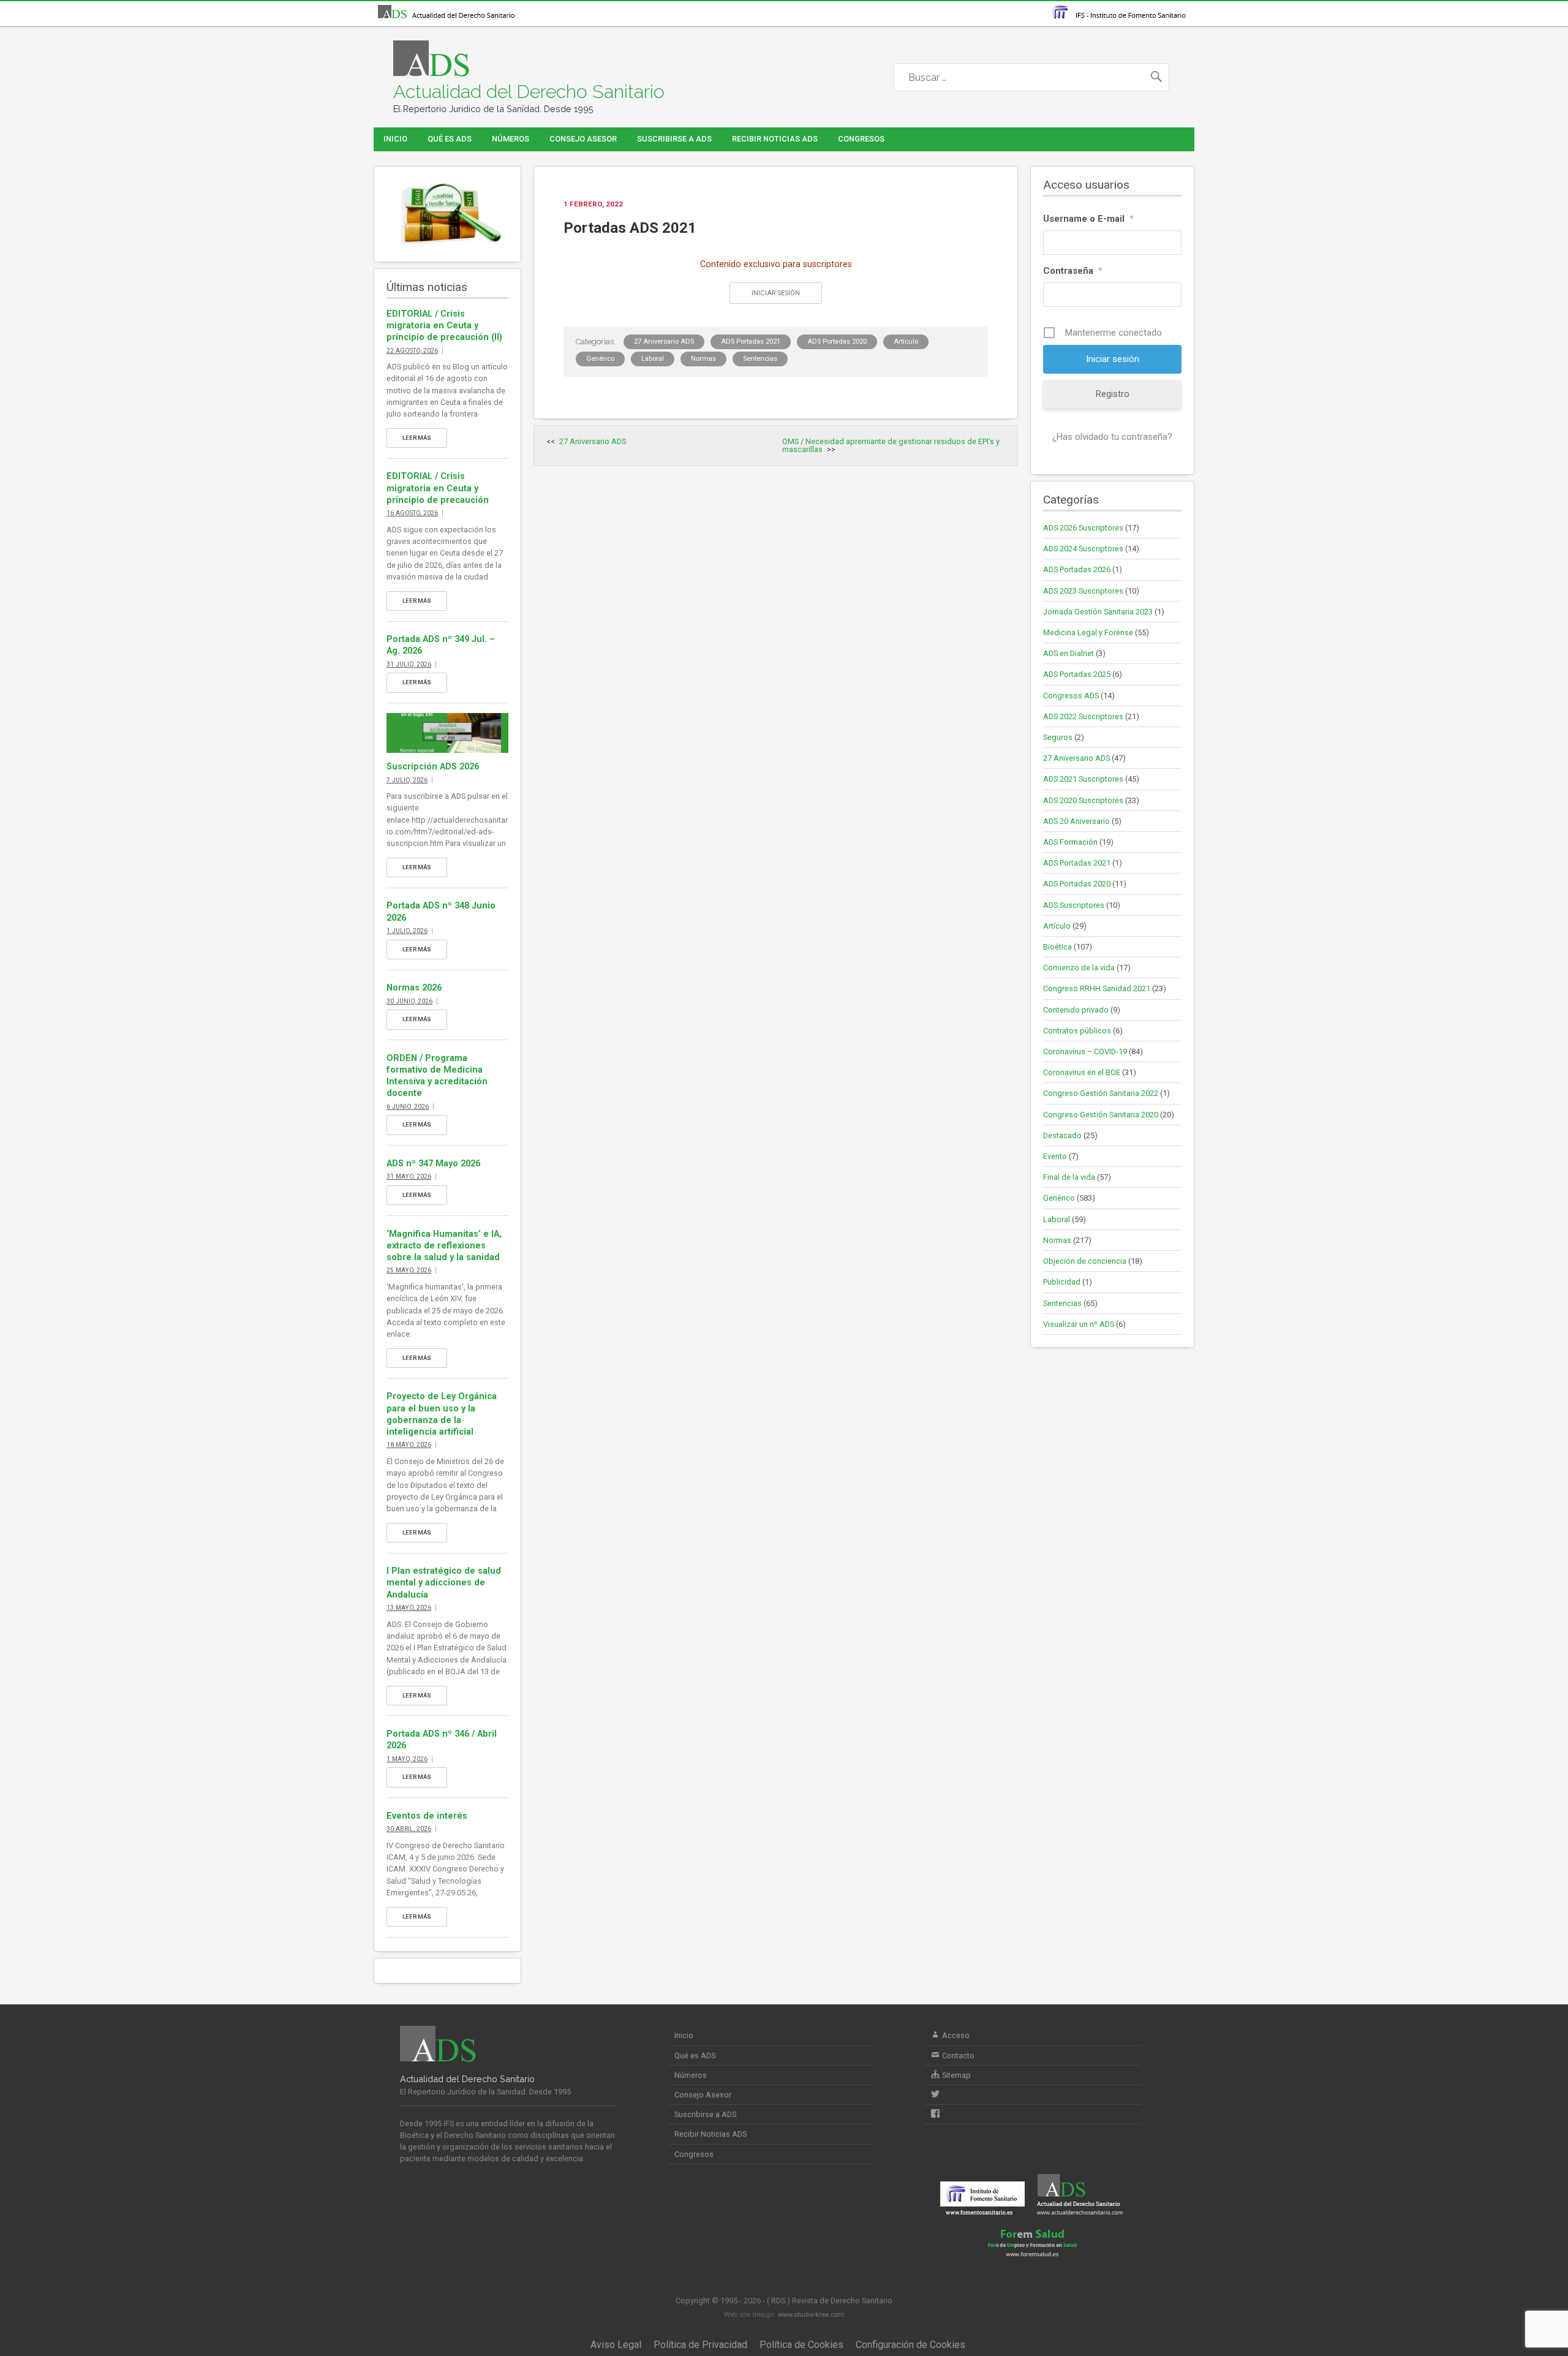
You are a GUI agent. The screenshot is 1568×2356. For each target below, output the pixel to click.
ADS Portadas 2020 (837, 342)
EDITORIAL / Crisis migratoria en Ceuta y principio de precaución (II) (444, 326)
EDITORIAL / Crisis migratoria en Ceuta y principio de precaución (438, 488)
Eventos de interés (427, 1816)
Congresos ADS (1071, 696)
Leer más (417, 438)
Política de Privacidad (700, 2345)
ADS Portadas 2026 (1077, 569)
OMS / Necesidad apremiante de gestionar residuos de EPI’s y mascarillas (891, 445)
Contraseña (1073, 271)
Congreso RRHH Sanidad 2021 (1097, 988)
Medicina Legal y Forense (1088, 632)
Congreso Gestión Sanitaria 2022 (1101, 1093)
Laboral (653, 359)
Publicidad (1062, 1282)
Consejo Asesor (583, 139)
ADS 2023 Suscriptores (1083, 591)
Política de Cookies (801, 2345)
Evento (1055, 1156)
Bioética (1057, 947)
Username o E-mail (1088, 219)
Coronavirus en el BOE (1082, 1072)
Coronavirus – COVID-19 (1085, 1052)
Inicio (395, 139)
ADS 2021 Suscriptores (1083, 779)
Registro (1113, 394)
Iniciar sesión (776, 293)
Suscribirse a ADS (674, 139)
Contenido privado (1076, 1010)
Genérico (600, 359)
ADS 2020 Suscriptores (1083, 800)
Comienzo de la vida (1079, 968)
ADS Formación (1070, 842)
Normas (703, 359)
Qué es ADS (450, 139)
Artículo (906, 342)
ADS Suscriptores (1074, 905)
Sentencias (760, 359)
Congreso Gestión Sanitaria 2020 (1101, 1115)
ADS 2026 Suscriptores (1083, 528)
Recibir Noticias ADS (775, 139)
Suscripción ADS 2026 (433, 767)
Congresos (861, 139)
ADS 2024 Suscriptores (1083, 549)
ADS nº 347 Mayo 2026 (433, 1164)
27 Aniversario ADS (664, 342)
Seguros (1058, 737)
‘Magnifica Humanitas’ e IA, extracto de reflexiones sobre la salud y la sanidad (444, 1246)
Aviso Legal (616, 2345)
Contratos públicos (1077, 1031)
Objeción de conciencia (1085, 1261)
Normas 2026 (414, 988)
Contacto (957, 2056)
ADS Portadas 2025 (1077, 674)
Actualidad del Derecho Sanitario (529, 92)
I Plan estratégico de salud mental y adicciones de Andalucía (444, 1583)
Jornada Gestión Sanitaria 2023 (1098, 612)
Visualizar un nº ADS (1079, 1324)
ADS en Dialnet (1069, 653)
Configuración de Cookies (910, 2345)
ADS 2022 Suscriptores (1083, 716)
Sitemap (956, 2075)
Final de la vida (1069, 1177)
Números (511, 139)
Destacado (1062, 1135)
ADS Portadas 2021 (751, 342)
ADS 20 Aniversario (1076, 821)
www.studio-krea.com (811, 2315)
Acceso (955, 2035)
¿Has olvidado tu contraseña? (1112, 437)
